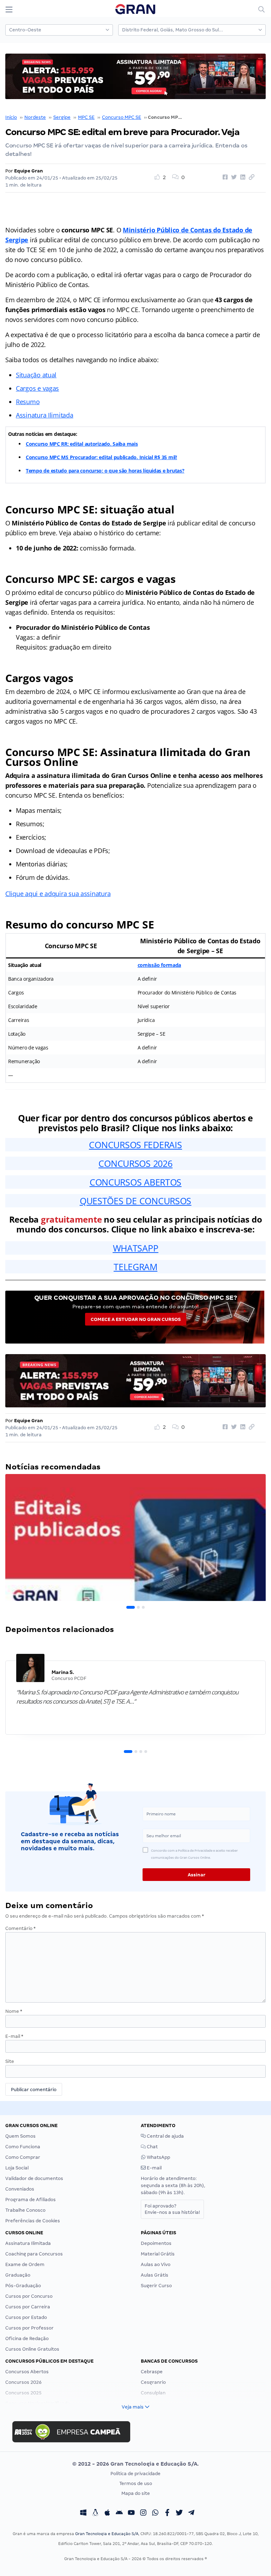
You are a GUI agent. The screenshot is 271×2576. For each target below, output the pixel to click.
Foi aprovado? (172, 2209)
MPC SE (86, 117)
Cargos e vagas (37, 388)
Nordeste (35, 117)
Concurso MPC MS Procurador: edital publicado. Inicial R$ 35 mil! (101, 457)
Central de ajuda (165, 2136)
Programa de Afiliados (31, 2200)
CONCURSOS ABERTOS (135, 1182)
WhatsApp (158, 2157)
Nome (14, 2011)
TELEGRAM (135, 1267)
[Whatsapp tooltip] (155, 2513)
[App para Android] (119, 2513)
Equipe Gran (29, 171)
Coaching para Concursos (34, 2254)
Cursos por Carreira (28, 2307)
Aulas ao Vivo (156, 2264)
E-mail (14, 2036)
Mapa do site (136, 2493)
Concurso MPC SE (122, 117)
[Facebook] (167, 2513)
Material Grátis (158, 2254)
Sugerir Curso (156, 2286)
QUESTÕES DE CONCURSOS (135, 1201)
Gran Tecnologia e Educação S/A (107, 2534)
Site (10, 2061)
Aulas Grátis (155, 2275)
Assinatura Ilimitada (45, 415)
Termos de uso (136, 2483)
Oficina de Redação (27, 2339)
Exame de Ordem (25, 2264)
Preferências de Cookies (33, 2221)
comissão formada (159, 965)
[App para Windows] (83, 2513)
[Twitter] (179, 2513)
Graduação (18, 2275)
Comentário (20, 1928)
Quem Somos (20, 2136)
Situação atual (36, 375)
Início (11, 117)
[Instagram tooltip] (143, 2513)
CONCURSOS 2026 (135, 1163)
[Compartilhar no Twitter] (233, 177)
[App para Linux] (95, 2513)
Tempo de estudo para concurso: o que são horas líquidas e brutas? (105, 471)
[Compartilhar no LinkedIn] (242, 177)
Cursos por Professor (29, 2328)
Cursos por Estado (26, 2317)
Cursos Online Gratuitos (32, 2349)
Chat (152, 2147)
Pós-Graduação (23, 2286)
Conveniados (20, 2189)
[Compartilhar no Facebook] (224, 177)
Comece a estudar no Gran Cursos (136, 1319)
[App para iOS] (107, 2513)
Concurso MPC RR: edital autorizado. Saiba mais (82, 444)
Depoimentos (156, 2243)
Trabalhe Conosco (25, 2210)
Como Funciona (23, 2147)
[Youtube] (131, 2513)
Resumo (28, 402)
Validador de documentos (34, 2178)
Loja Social (17, 2168)
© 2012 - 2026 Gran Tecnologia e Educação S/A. (135, 2464)
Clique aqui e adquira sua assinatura (58, 894)
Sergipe (62, 117)
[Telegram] (191, 2513)
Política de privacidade (135, 2474)
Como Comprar (23, 2157)
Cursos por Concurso (29, 2296)
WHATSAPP (136, 1248)
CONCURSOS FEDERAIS (135, 1145)
